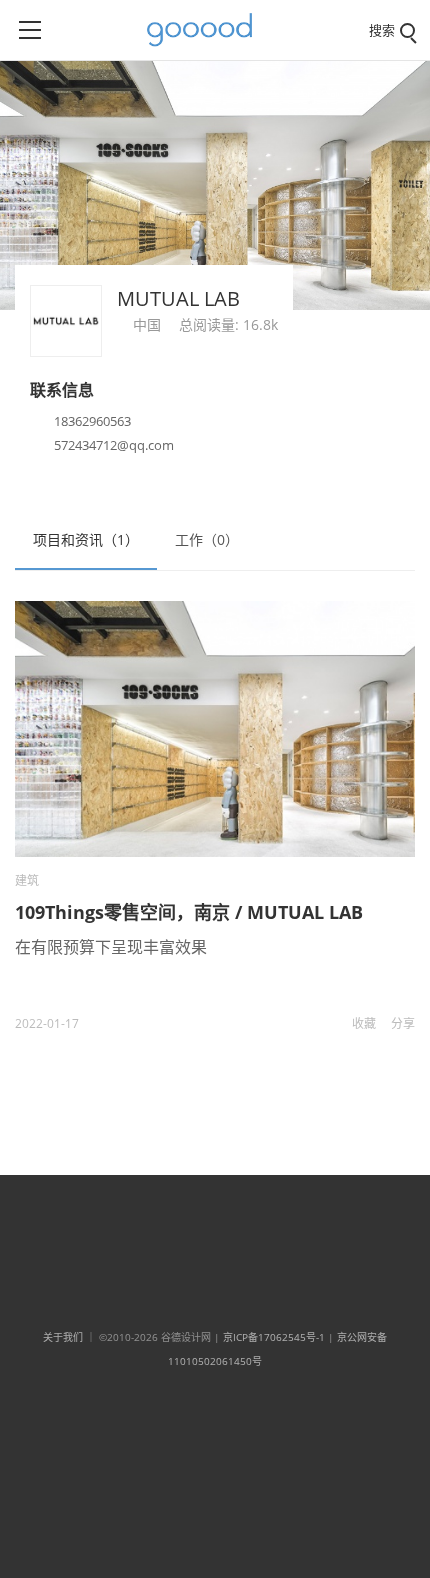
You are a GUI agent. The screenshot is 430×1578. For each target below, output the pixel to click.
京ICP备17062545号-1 (274, 1337)
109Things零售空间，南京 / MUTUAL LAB (189, 912)
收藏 (364, 1023)
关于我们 (63, 1337)
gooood (207, 30)
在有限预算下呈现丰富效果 (111, 947)
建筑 (27, 880)
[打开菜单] (30, 30)
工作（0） (207, 539)
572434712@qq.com (114, 445)
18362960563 (92, 421)
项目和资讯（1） (86, 539)
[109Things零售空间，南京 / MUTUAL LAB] (215, 729)
